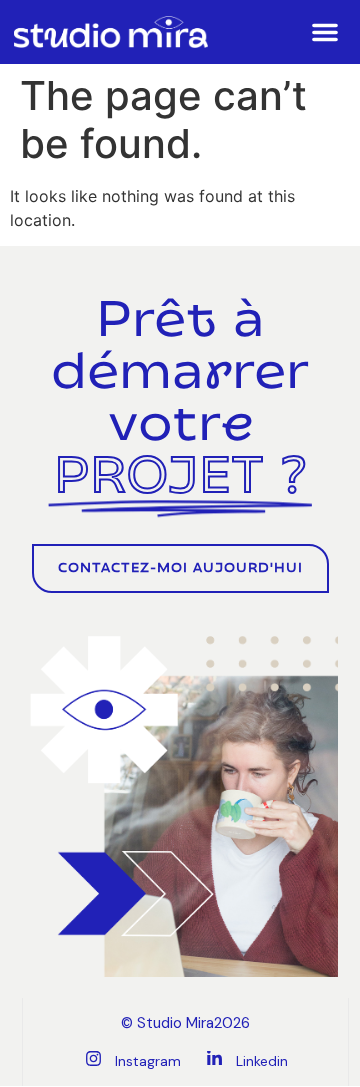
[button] (325, 32)
